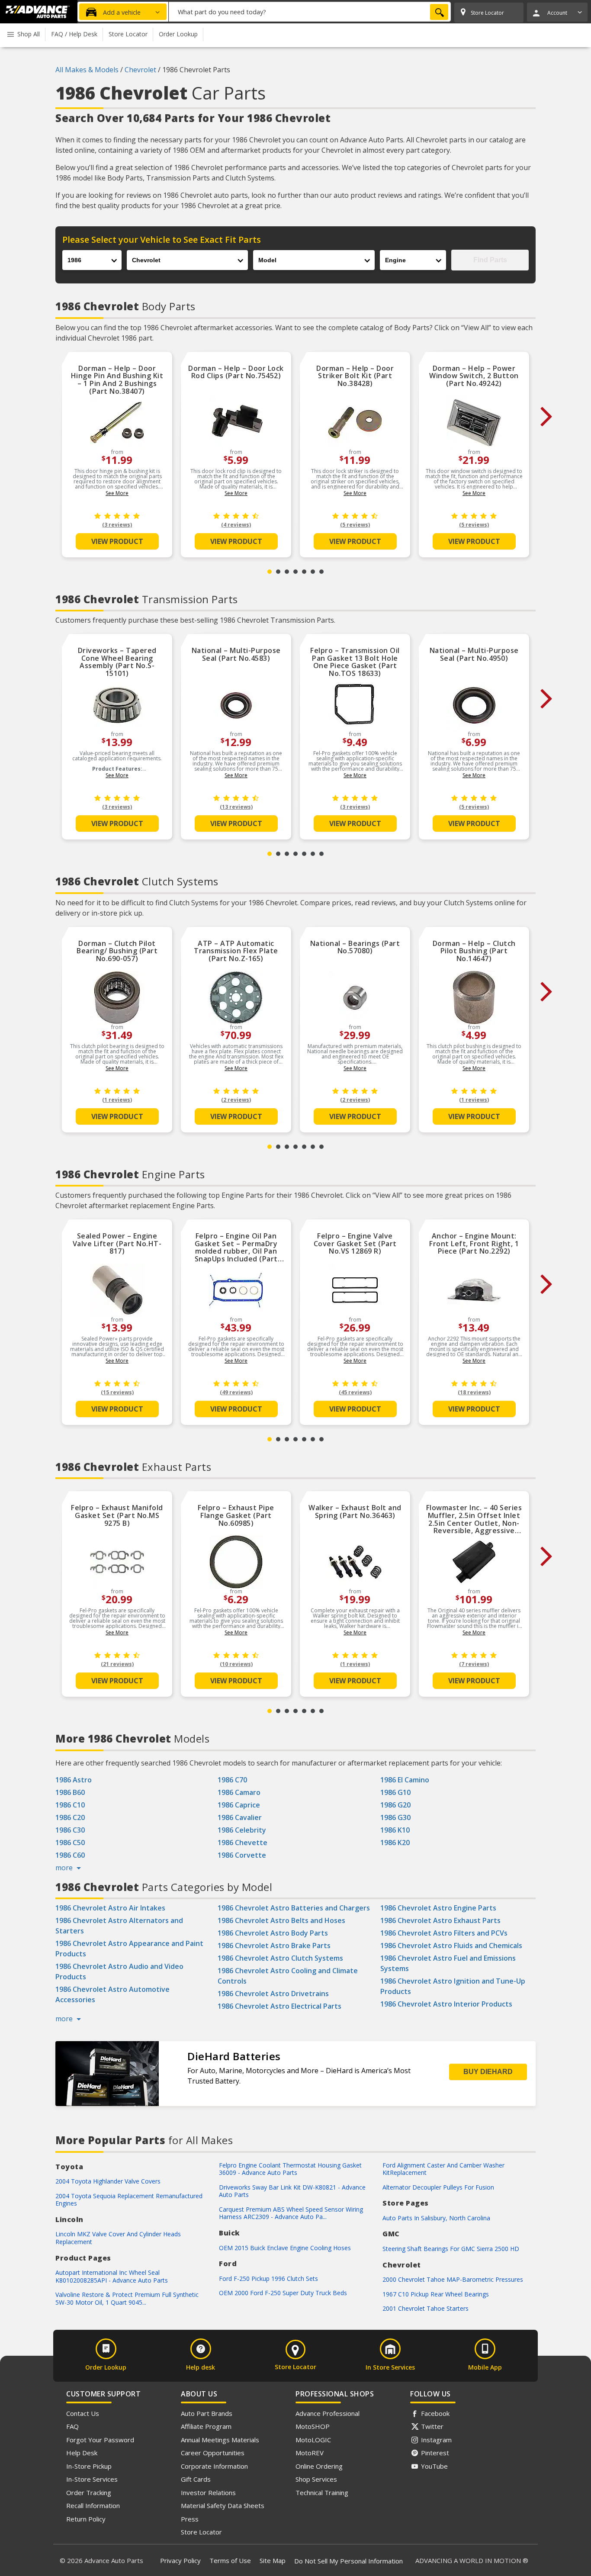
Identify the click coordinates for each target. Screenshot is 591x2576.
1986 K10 (395, 1830)
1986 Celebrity (242, 1830)
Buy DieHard (488, 2072)
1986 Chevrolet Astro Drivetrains (273, 1994)
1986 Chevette (243, 1843)
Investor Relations (208, 2492)
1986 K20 (395, 1843)
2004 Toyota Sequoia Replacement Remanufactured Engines (129, 2200)
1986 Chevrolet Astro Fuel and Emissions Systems (448, 1963)
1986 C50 (70, 1843)
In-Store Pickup (89, 2466)
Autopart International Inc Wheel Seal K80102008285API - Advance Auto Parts (112, 2276)
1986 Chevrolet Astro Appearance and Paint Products (129, 1949)
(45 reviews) (355, 1392)
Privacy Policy (180, 2560)
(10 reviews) (236, 1664)
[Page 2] (278, 572)
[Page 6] (313, 572)
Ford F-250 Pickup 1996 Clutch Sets (268, 2279)
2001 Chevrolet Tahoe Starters (426, 2308)
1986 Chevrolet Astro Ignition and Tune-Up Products (453, 1986)
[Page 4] (295, 572)
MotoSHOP (313, 2426)
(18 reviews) (474, 1392)
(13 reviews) (236, 807)
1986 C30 (70, 1830)
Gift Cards (196, 2479)
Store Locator (201, 2532)
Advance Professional (328, 2413)
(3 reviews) (117, 525)
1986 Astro (74, 1780)
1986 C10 (70, 1805)
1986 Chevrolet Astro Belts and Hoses (281, 1920)
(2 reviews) (236, 1100)
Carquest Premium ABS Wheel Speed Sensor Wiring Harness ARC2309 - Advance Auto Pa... (291, 2213)
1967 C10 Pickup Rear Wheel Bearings (436, 2294)
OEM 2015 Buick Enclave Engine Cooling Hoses (285, 2248)
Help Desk (82, 2453)
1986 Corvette (242, 1855)
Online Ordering (319, 2466)
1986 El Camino (405, 1780)
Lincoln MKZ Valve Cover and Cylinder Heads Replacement (118, 2238)
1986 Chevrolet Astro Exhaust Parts (440, 1920)
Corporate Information (214, 2466)
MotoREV (310, 2453)
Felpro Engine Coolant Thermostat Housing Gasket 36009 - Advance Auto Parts (290, 2169)
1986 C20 (70, 1817)
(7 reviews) (474, 1664)
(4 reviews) (236, 525)
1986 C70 (232, 1780)
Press (190, 2519)
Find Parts (490, 260)
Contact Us (83, 2413)
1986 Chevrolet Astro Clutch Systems (280, 1958)
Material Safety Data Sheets (223, 2505)
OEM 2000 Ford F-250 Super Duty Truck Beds (283, 2293)
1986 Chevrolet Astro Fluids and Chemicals (451, 1946)
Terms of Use (230, 2560)
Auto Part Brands (207, 2413)
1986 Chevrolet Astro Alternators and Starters (119, 1926)
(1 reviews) (117, 1100)
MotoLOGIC (313, 2440)
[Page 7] (321, 572)
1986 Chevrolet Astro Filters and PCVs (444, 1933)
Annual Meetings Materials (220, 2440)
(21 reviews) (117, 1664)
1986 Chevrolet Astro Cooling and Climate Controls (288, 1976)
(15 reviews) (117, 1392)
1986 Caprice (239, 1805)
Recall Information (93, 2505)
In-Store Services (92, 2479)
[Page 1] (270, 572)
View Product (117, 541)
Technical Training (322, 2492)
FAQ (72, 2426)
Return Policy (86, 2519)
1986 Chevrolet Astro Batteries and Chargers (294, 1908)
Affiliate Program (206, 2426)
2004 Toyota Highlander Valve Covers (108, 2181)
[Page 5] (304, 572)
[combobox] (310, 12)
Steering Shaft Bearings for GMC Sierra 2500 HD (451, 2249)
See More (117, 493)
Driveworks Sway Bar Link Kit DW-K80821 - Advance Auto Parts (292, 2191)
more (65, 1868)
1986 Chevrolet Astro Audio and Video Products (119, 1971)
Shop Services (316, 2479)
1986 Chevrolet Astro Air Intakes (110, 1908)
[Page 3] (287, 572)
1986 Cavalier (240, 1817)
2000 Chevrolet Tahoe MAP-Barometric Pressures (453, 2279)
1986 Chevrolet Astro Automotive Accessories (112, 1994)
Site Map (273, 2560)
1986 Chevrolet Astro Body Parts (273, 1933)
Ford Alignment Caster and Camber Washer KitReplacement (443, 2169)
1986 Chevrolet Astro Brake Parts (274, 1946)
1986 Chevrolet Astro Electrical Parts (279, 2006)
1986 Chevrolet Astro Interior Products (446, 2004)
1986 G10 (395, 1792)
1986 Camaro (239, 1792)
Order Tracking (89, 2492)
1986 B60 (70, 1792)
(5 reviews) (355, 525)
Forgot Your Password (100, 2440)
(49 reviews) (236, 1392)
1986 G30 (395, 1817)
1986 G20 (395, 1805)
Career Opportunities (213, 2453)
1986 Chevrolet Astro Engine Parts (438, 1908)
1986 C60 (70, 1855)
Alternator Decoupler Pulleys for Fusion (438, 2187)
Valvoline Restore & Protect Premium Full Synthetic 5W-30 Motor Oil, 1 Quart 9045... (127, 2298)
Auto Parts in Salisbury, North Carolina (436, 2218)
